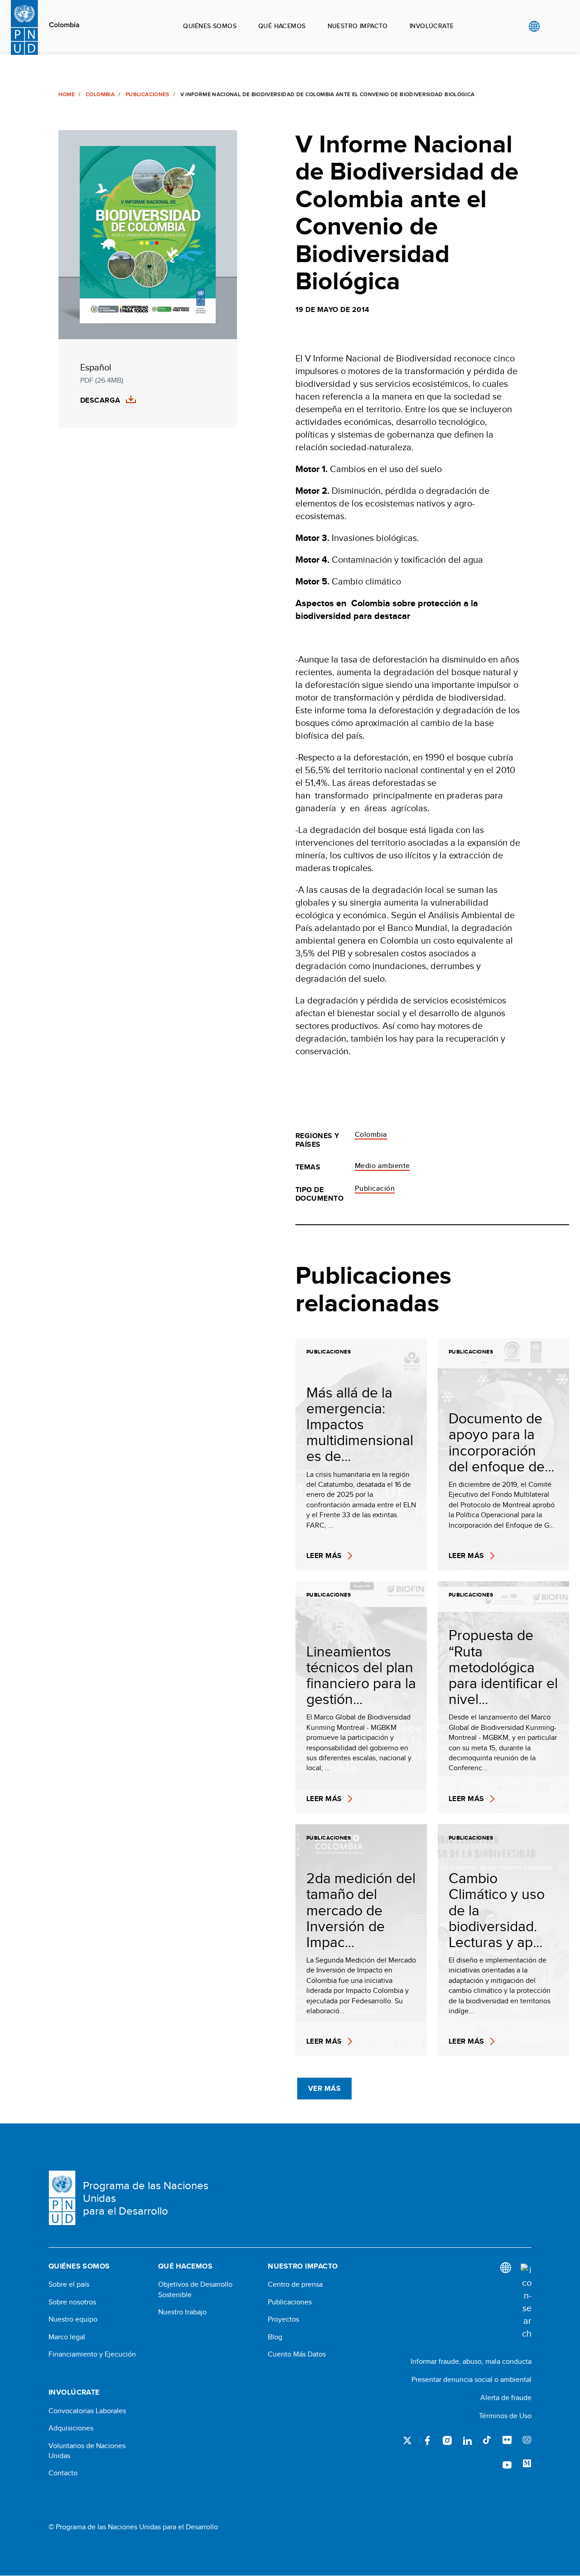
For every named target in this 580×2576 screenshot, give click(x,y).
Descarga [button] (100, 400)
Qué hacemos (282, 26)
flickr (507, 2440)
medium (527, 2464)
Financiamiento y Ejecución (92, 2354)
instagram (447, 2440)
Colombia (64, 25)
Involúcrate (432, 26)
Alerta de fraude (506, 2398)
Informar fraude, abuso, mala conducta (471, 2361)
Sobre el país (69, 2284)
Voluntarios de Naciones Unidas (87, 2451)
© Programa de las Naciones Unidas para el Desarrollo (133, 2527)
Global (534, 26)
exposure (527, 2440)
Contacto (63, 2473)
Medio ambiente (382, 1166)
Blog (275, 2337)
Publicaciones (147, 94)
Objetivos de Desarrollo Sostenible (195, 2289)
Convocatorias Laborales (87, 2411)
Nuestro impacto (358, 26)
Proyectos (283, 2319)
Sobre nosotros (72, 2302)
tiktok (487, 2440)
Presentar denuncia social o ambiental (471, 2379)
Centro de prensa (295, 2284)
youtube (507, 2464)
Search (553, 26)
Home (67, 94)
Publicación (375, 1188)
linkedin (467, 2440)
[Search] (526, 2302)
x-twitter (407, 2440)
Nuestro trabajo (182, 2312)
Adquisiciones (71, 2428)
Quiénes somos (210, 26)
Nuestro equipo (73, 2319)
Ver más (324, 2088)
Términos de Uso (505, 2416)
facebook (427, 2440)
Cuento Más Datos (297, 2354)
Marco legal (67, 2337)
